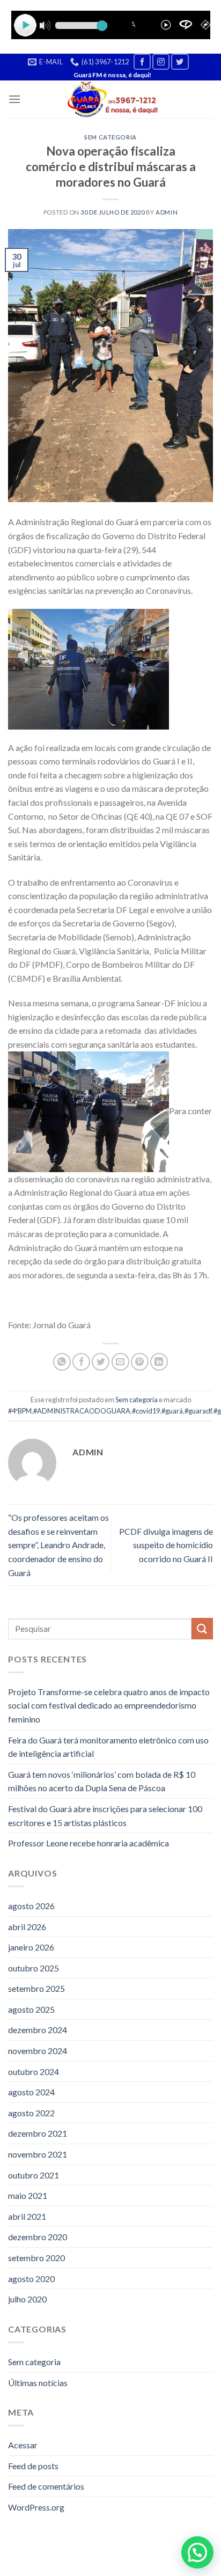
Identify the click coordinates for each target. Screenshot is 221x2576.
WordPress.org (36, 2507)
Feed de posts (33, 2466)
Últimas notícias (38, 2383)
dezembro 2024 (38, 2030)
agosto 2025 (31, 2009)
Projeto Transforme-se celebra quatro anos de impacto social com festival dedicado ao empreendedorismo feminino (109, 1705)
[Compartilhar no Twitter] (101, 1362)
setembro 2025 (36, 1988)
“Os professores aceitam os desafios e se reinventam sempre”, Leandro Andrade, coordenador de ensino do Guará (58, 1545)
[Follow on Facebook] (142, 61)
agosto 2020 (31, 2279)
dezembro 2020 (38, 2237)
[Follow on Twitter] (180, 61)
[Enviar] (202, 1628)
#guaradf (198, 1411)
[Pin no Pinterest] (140, 1362)
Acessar (23, 2445)
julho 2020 (27, 2299)
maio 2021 (28, 2195)
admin (167, 212)
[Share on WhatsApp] (62, 1362)
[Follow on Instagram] (161, 61)
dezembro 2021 (38, 2133)
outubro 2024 (34, 2071)
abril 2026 (27, 1927)
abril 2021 (27, 2216)
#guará (172, 1411)
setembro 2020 (36, 2258)
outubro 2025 (34, 1968)
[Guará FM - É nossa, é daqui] (111, 99)
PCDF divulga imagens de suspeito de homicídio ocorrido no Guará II (166, 1545)
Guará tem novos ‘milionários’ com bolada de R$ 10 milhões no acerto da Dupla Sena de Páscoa (102, 1781)
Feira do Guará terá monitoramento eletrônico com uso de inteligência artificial (108, 1747)
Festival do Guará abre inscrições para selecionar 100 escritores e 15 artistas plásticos (105, 1816)
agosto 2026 (31, 1906)
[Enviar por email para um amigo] (120, 1362)
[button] (197, 2552)
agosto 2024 (31, 2092)
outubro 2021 (34, 2175)
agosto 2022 (31, 2113)
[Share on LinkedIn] (159, 1362)
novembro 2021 (38, 2154)
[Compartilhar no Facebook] (81, 1362)
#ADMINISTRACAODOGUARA (82, 1411)
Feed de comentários (46, 2486)
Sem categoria (110, 137)
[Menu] (14, 99)
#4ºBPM (20, 1411)
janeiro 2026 (31, 1947)
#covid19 (146, 1411)
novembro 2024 (38, 2051)
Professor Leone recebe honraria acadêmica (89, 1843)
